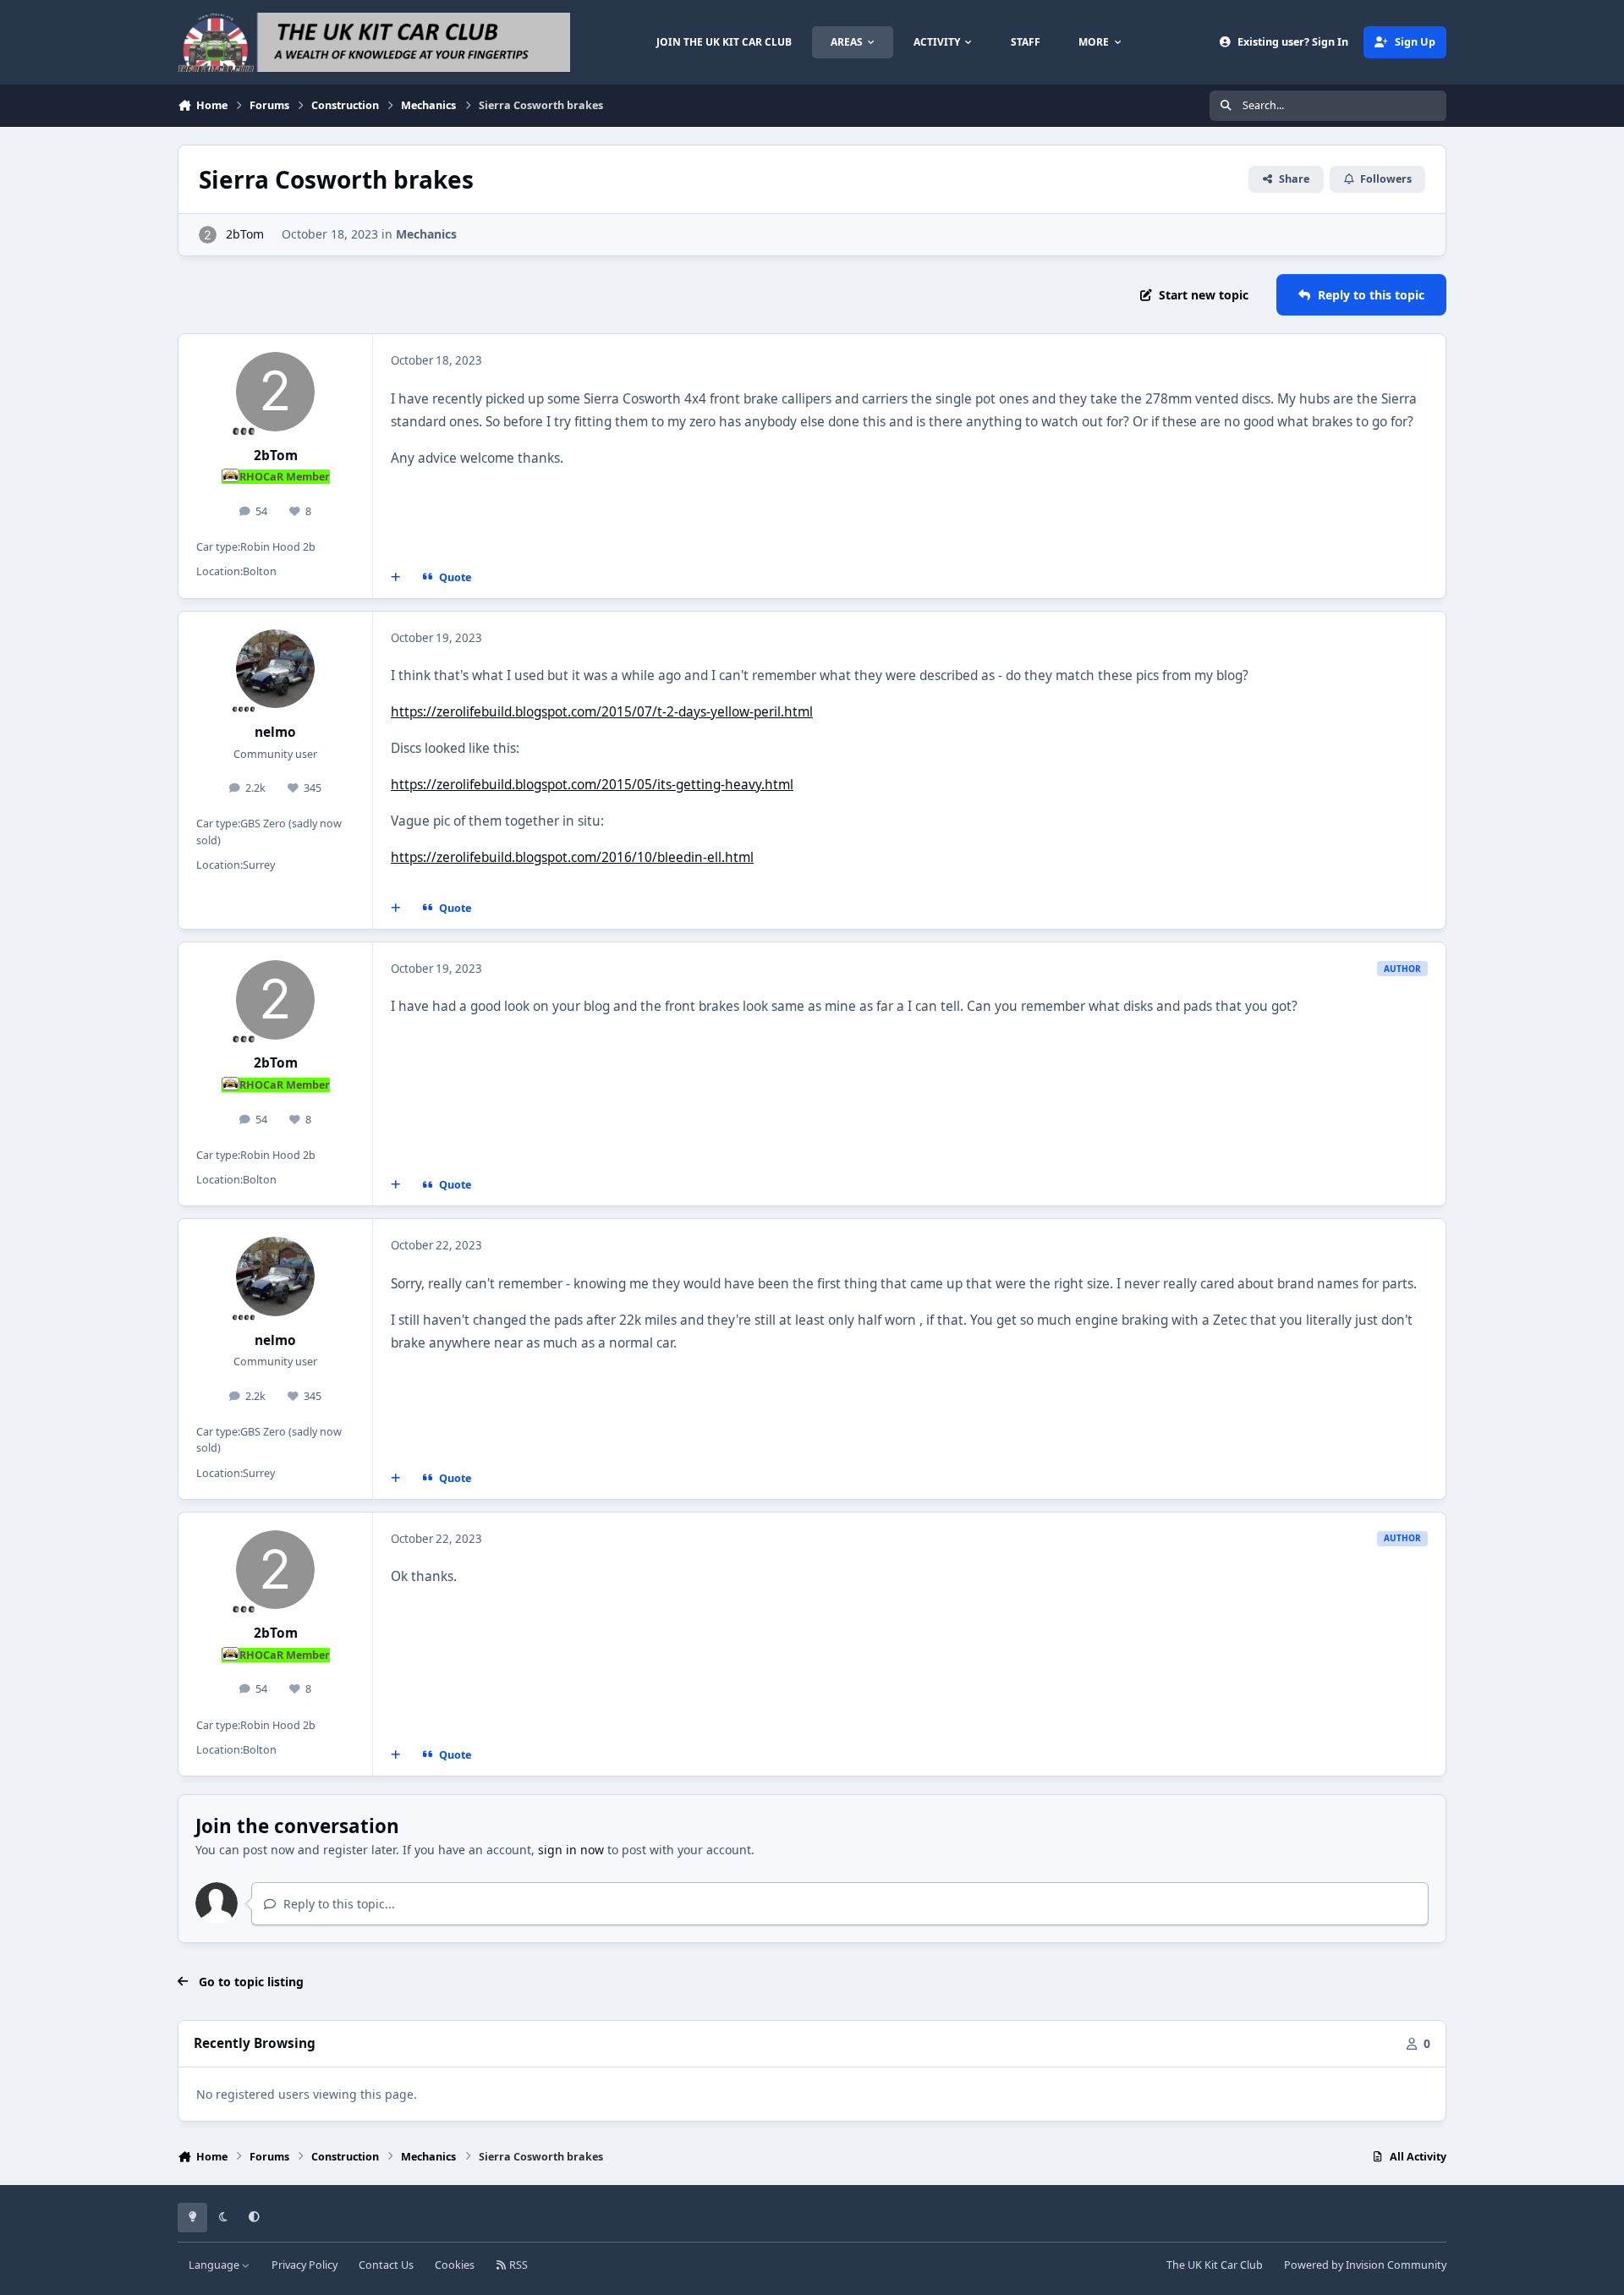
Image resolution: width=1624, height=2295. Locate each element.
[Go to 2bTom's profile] (208, 235)
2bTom (245, 234)
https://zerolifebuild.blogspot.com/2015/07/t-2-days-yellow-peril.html (602, 712)
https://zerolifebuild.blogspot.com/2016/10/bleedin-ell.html (572, 857)
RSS (517, 2265)
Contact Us (386, 2265)
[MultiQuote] (396, 577)
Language (215, 2265)
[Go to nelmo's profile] (276, 669)
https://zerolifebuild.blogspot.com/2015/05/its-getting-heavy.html (592, 785)
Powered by (1365, 2265)
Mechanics (426, 234)
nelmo (275, 732)
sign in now (571, 1850)
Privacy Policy (304, 2265)
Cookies (455, 2265)
